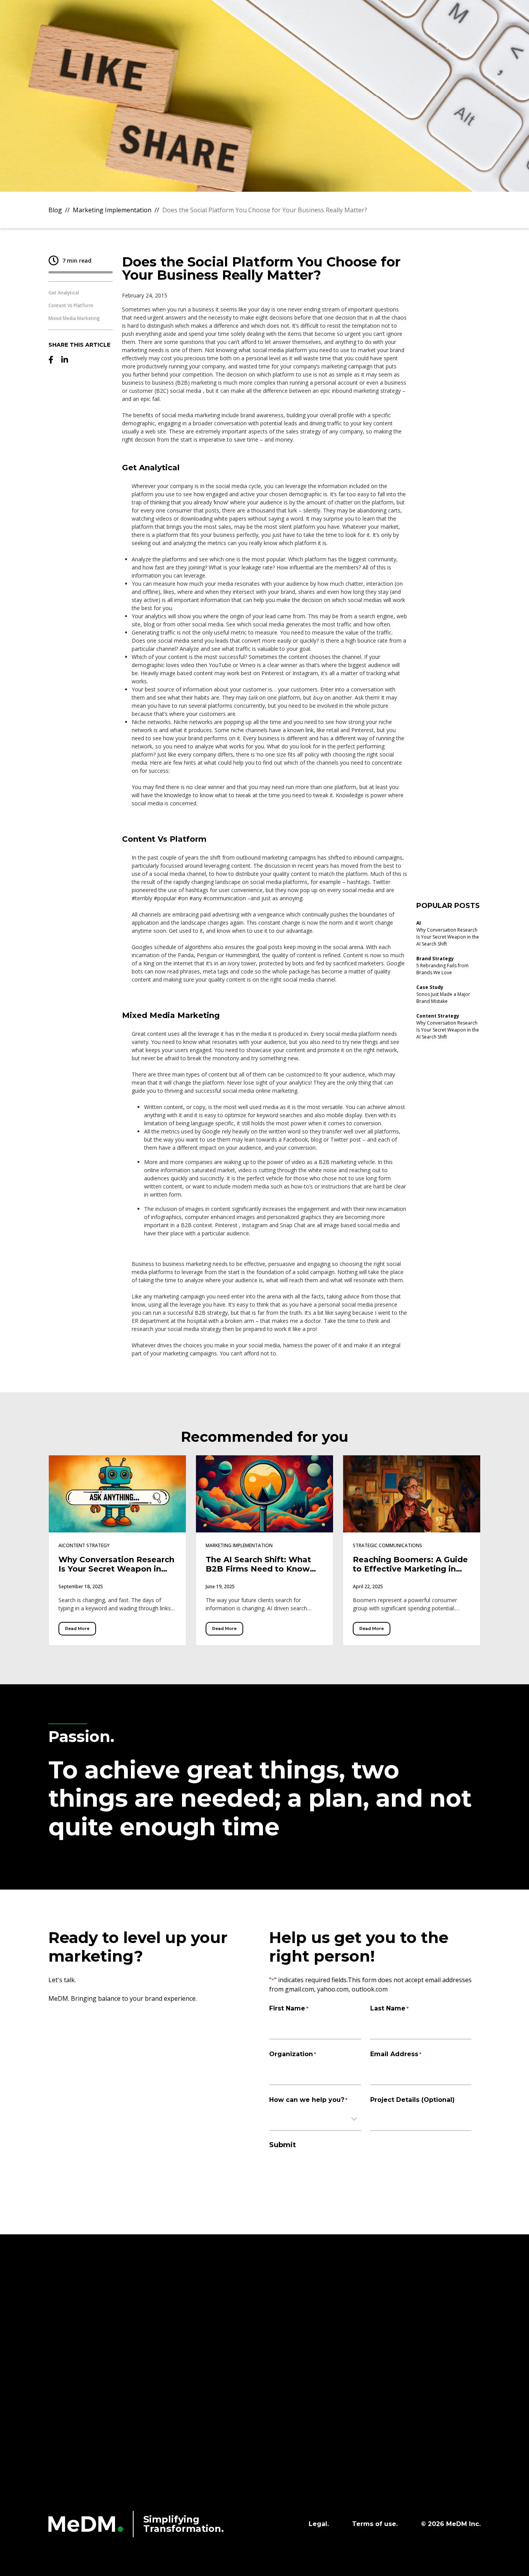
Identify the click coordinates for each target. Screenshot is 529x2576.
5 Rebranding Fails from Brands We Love (442, 969)
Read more (77, 1628)
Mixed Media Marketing (74, 318)
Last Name (389, 2008)
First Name (289, 2008)
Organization (293, 2054)
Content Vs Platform (71, 305)
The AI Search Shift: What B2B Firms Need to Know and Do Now (258, 1569)
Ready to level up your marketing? (138, 1947)
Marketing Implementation (112, 210)
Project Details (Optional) (412, 2100)
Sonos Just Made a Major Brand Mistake (443, 998)
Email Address (396, 2054)
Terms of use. (375, 2524)
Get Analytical (64, 293)
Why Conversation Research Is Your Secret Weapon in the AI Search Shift (448, 937)
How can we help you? (308, 2100)
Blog (55, 210)
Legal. (319, 2524)
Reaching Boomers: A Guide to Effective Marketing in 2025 (410, 1569)
